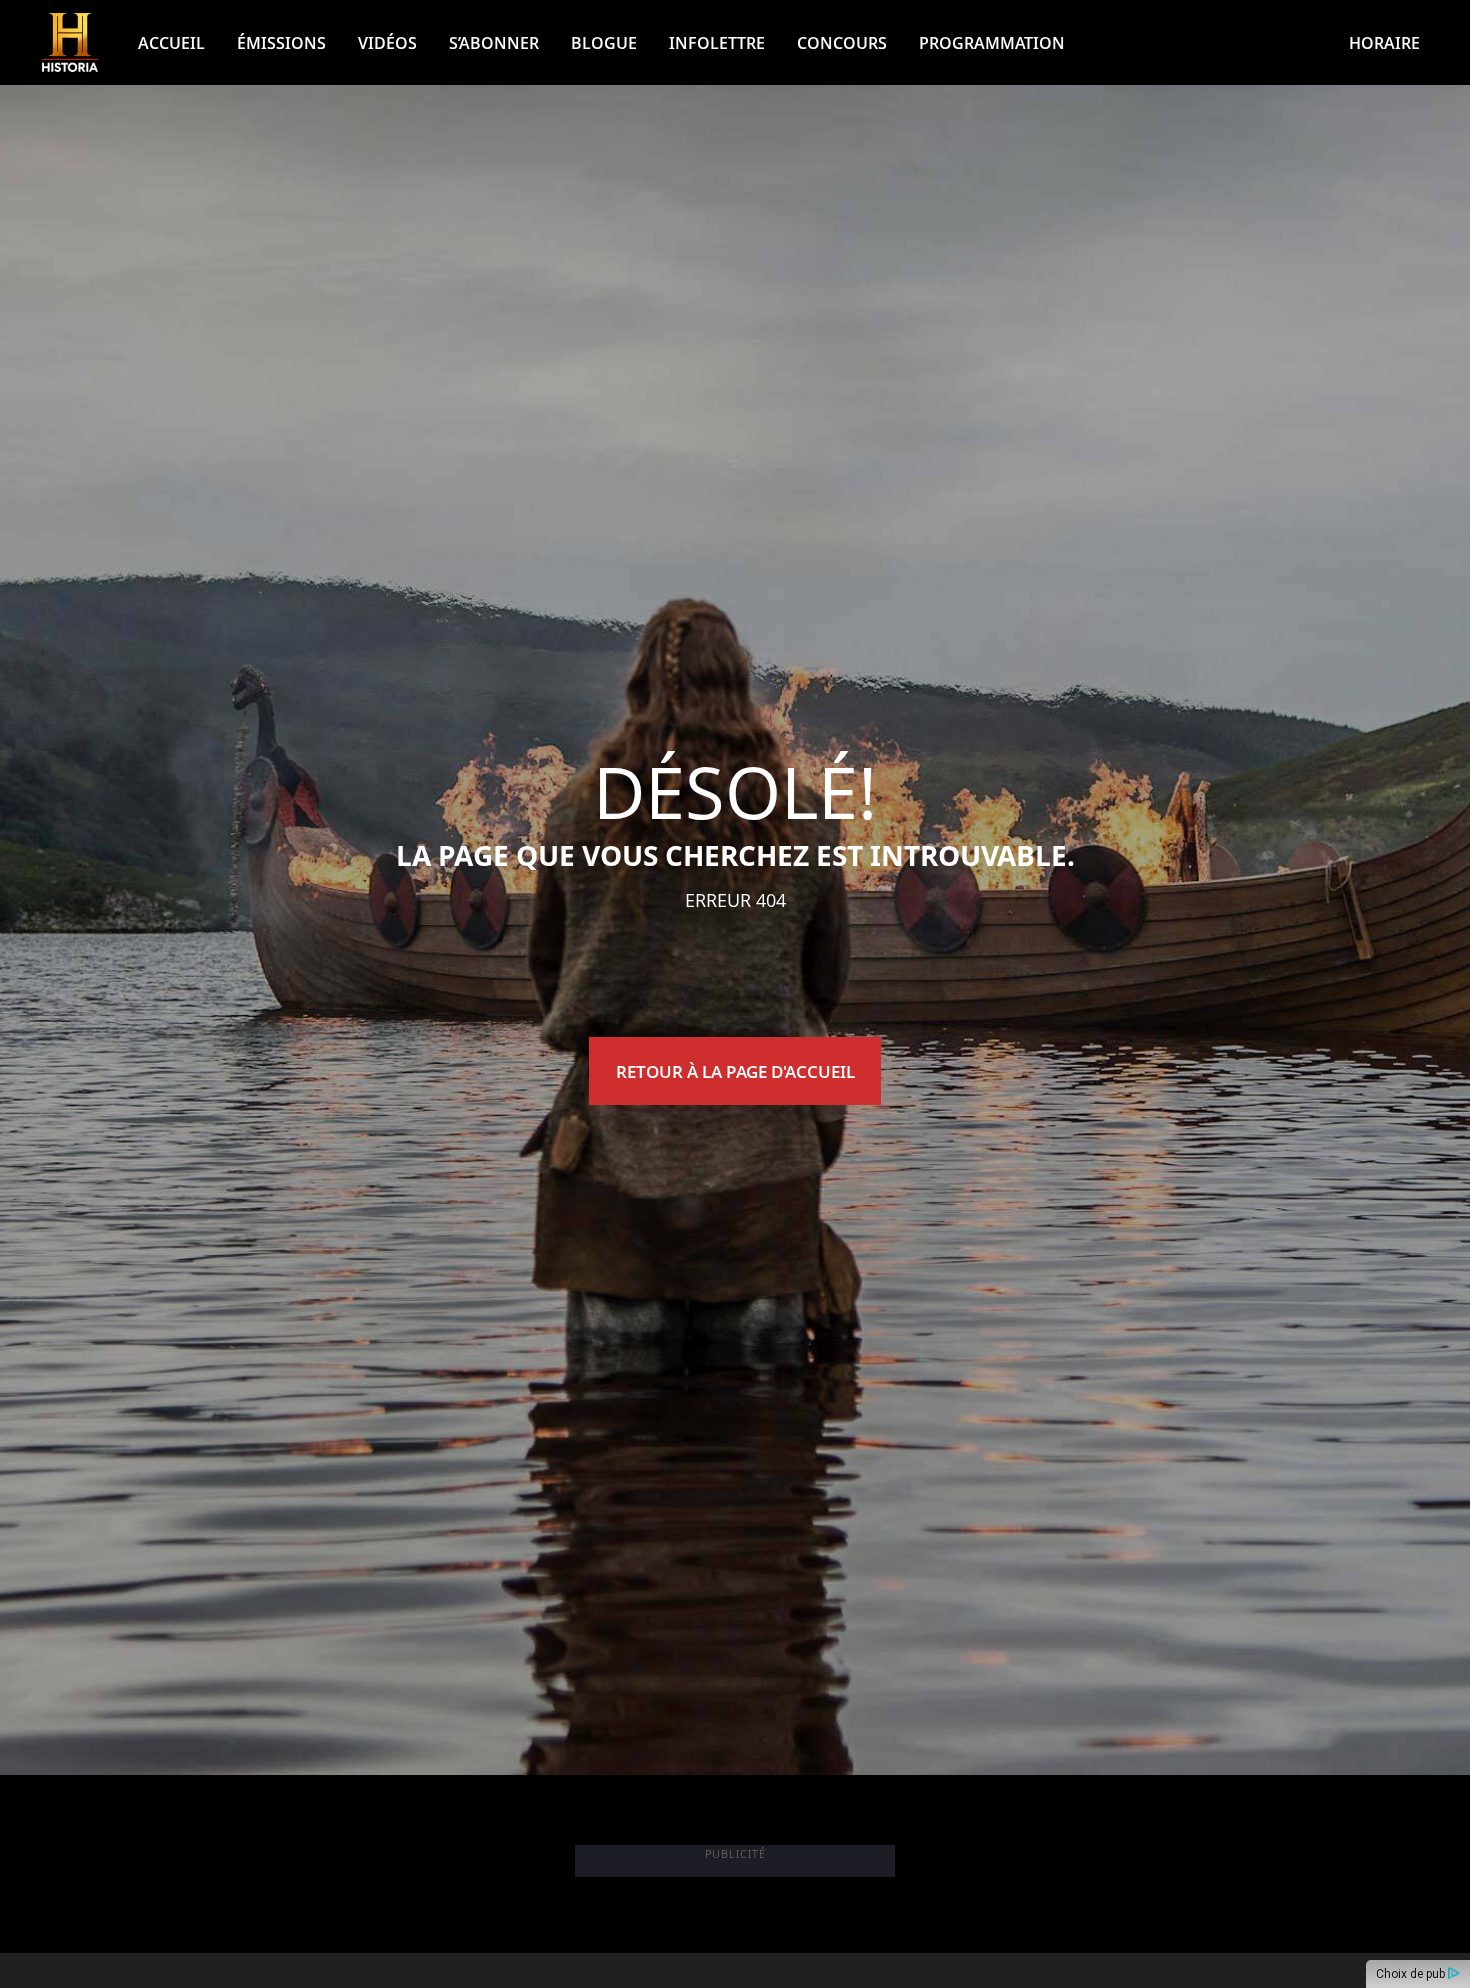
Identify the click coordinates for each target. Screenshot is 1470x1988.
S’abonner (494, 43)
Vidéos (387, 43)
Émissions (281, 43)
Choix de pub (1412, 1974)
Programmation (992, 43)
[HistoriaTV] (70, 42)
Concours (842, 43)
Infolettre (717, 43)
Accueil (171, 43)
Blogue (604, 43)
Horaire (1384, 43)
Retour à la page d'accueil (735, 1071)
